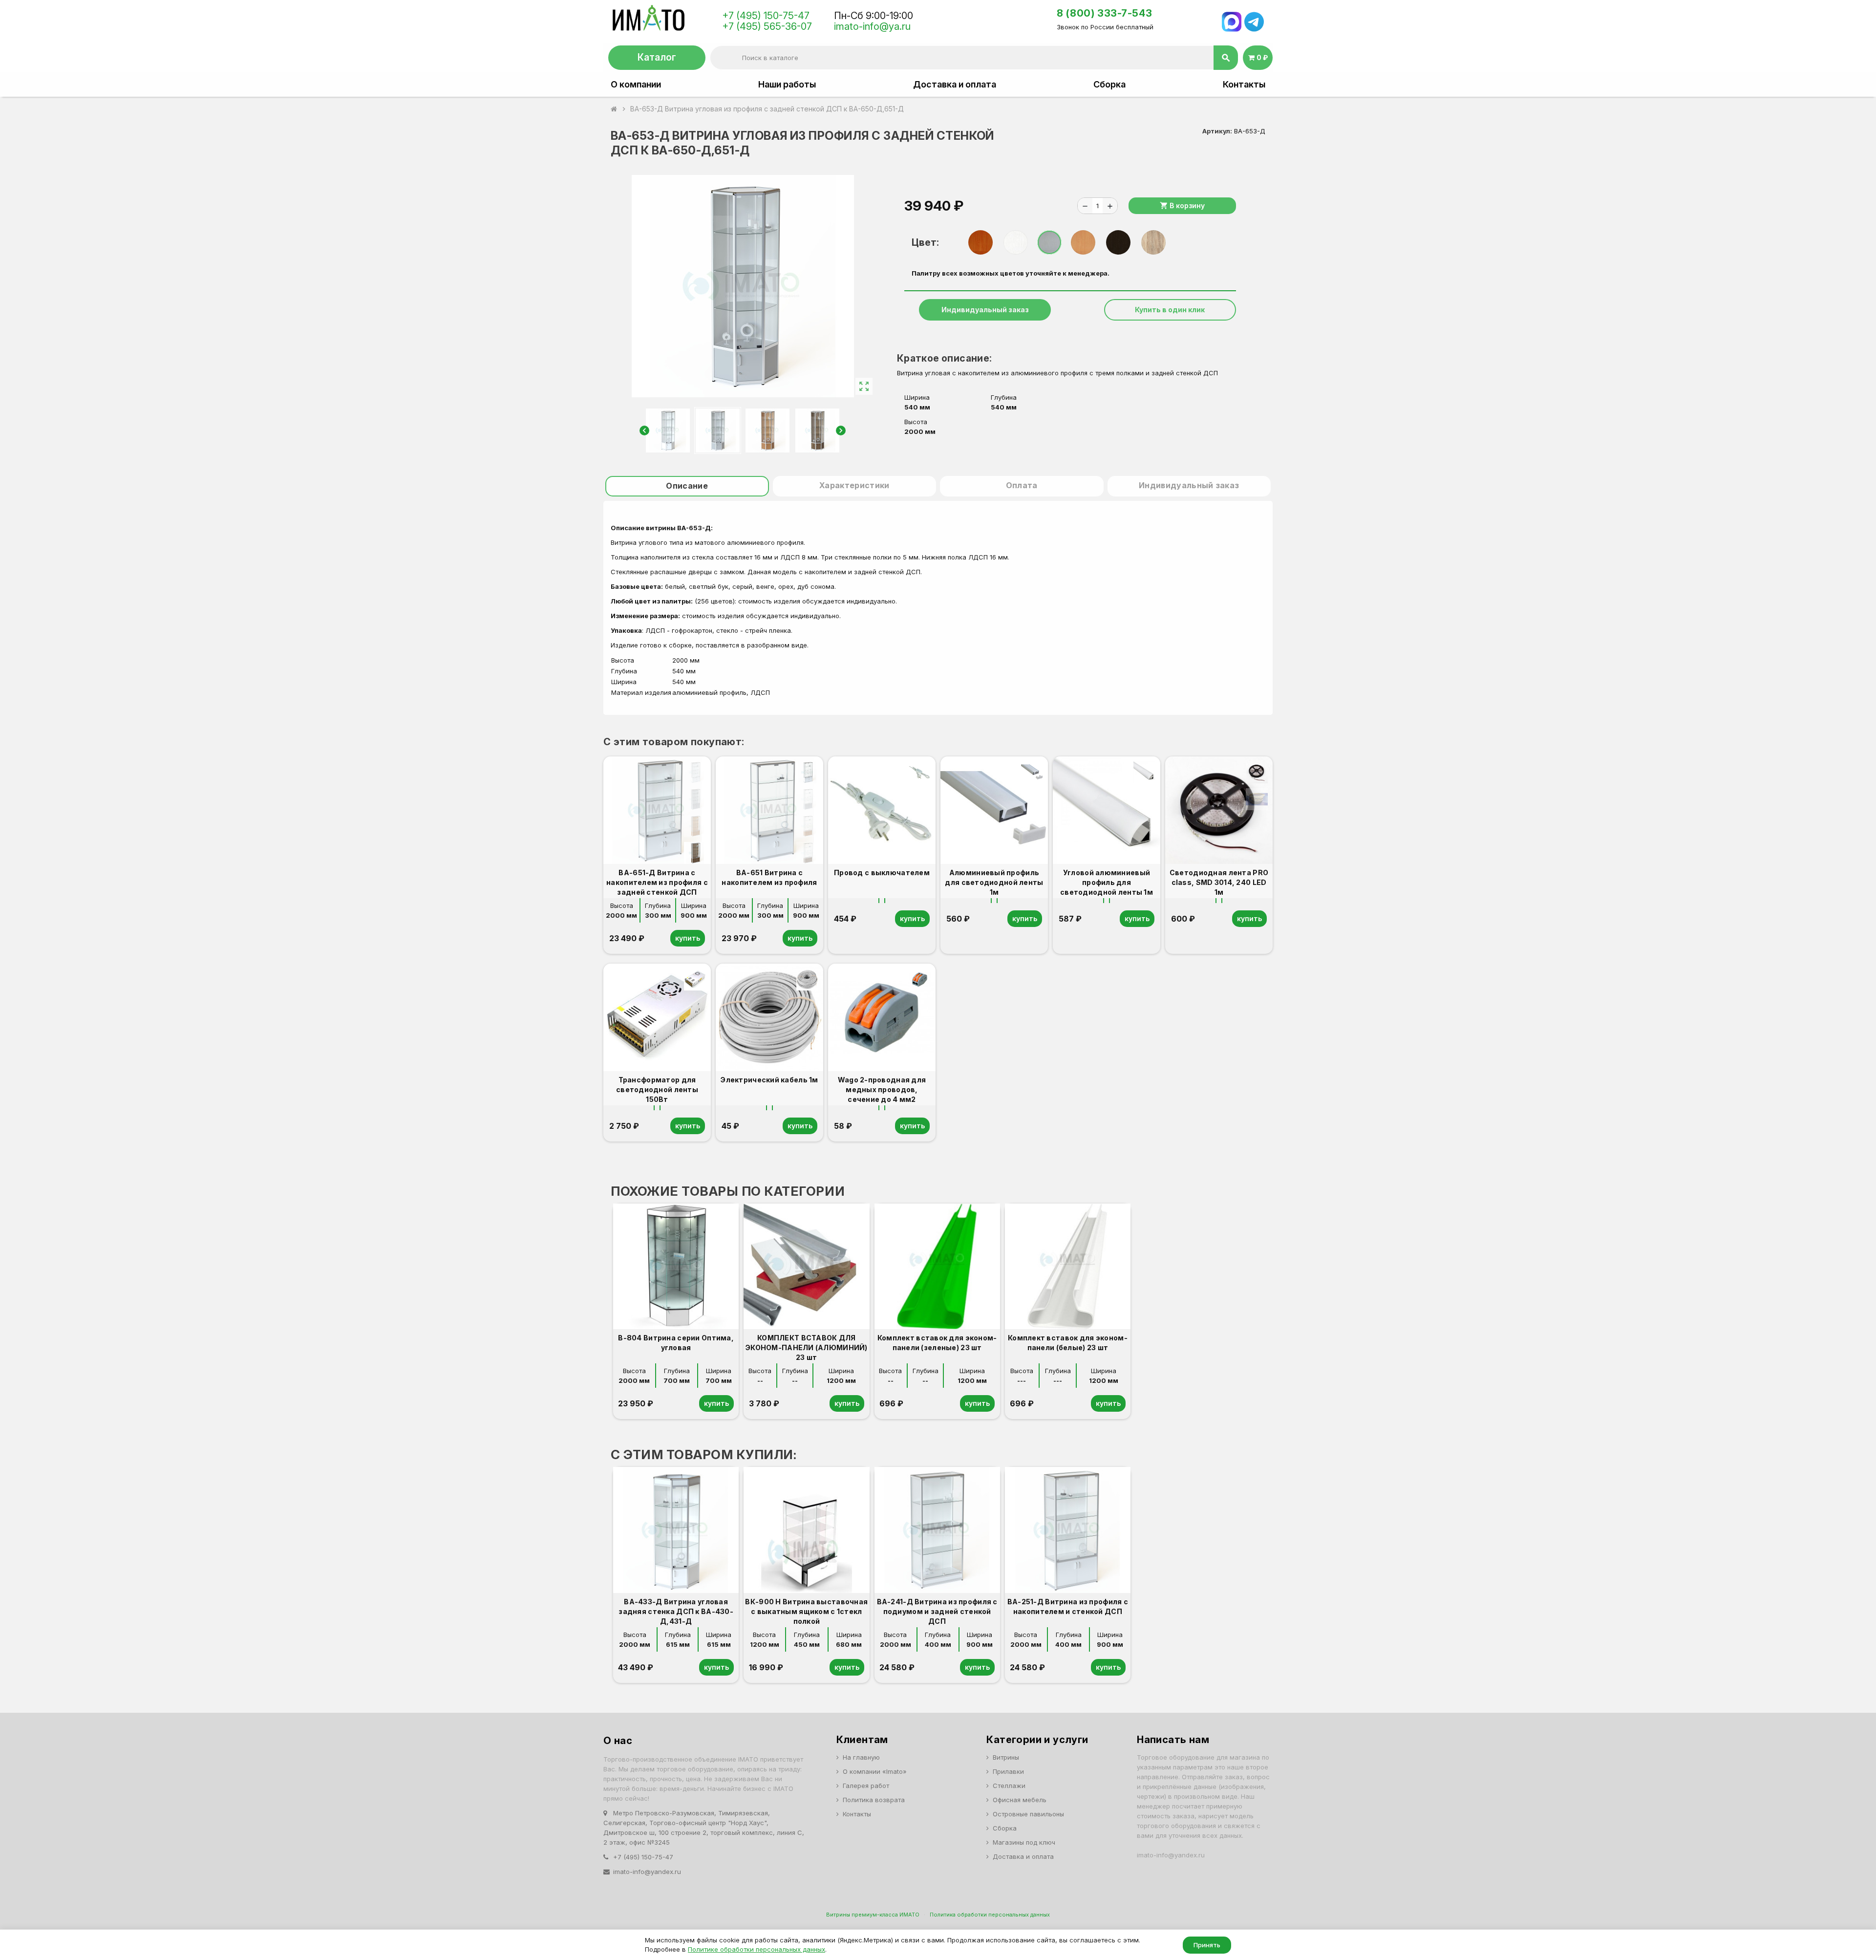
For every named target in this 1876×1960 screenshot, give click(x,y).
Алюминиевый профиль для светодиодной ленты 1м (994, 882)
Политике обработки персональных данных (757, 1949)
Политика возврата (874, 1800)
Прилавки (1008, 1771)
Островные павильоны (1028, 1814)
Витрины (1006, 1757)
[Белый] (1016, 242)
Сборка (1109, 85)
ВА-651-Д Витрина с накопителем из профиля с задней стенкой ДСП (657, 882)
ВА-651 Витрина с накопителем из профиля (769, 877)
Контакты (1244, 85)
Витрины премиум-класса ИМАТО (873, 1915)
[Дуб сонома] (1153, 242)
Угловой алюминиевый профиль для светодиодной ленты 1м (1107, 882)
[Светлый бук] (1083, 242)
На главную (861, 1757)
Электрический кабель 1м (769, 1080)
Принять (1207, 1945)
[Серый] (1049, 242)
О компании (636, 85)
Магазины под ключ (1024, 1842)
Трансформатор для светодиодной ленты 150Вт (657, 1089)
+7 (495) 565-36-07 (767, 26)
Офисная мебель (1020, 1800)
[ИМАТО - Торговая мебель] (648, 21)
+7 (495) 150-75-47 (766, 16)
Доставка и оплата (955, 85)
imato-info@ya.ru (872, 26)
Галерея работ (866, 1786)
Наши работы (787, 85)
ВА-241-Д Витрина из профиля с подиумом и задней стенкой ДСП (937, 1611)
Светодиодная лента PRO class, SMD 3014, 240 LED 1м (1219, 882)
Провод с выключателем (882, 872)
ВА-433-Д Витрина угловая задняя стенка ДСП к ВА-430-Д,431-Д (676, 1611)
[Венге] (1118, 242)
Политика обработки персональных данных (990, 1915)
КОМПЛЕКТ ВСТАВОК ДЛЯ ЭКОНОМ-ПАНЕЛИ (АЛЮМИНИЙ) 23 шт (807, 1347)
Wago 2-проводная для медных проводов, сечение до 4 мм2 (882, 1089)
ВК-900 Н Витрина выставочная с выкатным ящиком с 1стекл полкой (806, 1611)
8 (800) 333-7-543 (1104, 13)
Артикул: (1217, 131)
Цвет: (925, 242)
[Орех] (981, 242)
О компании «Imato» (875, 1771)
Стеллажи (1009, 1786)
